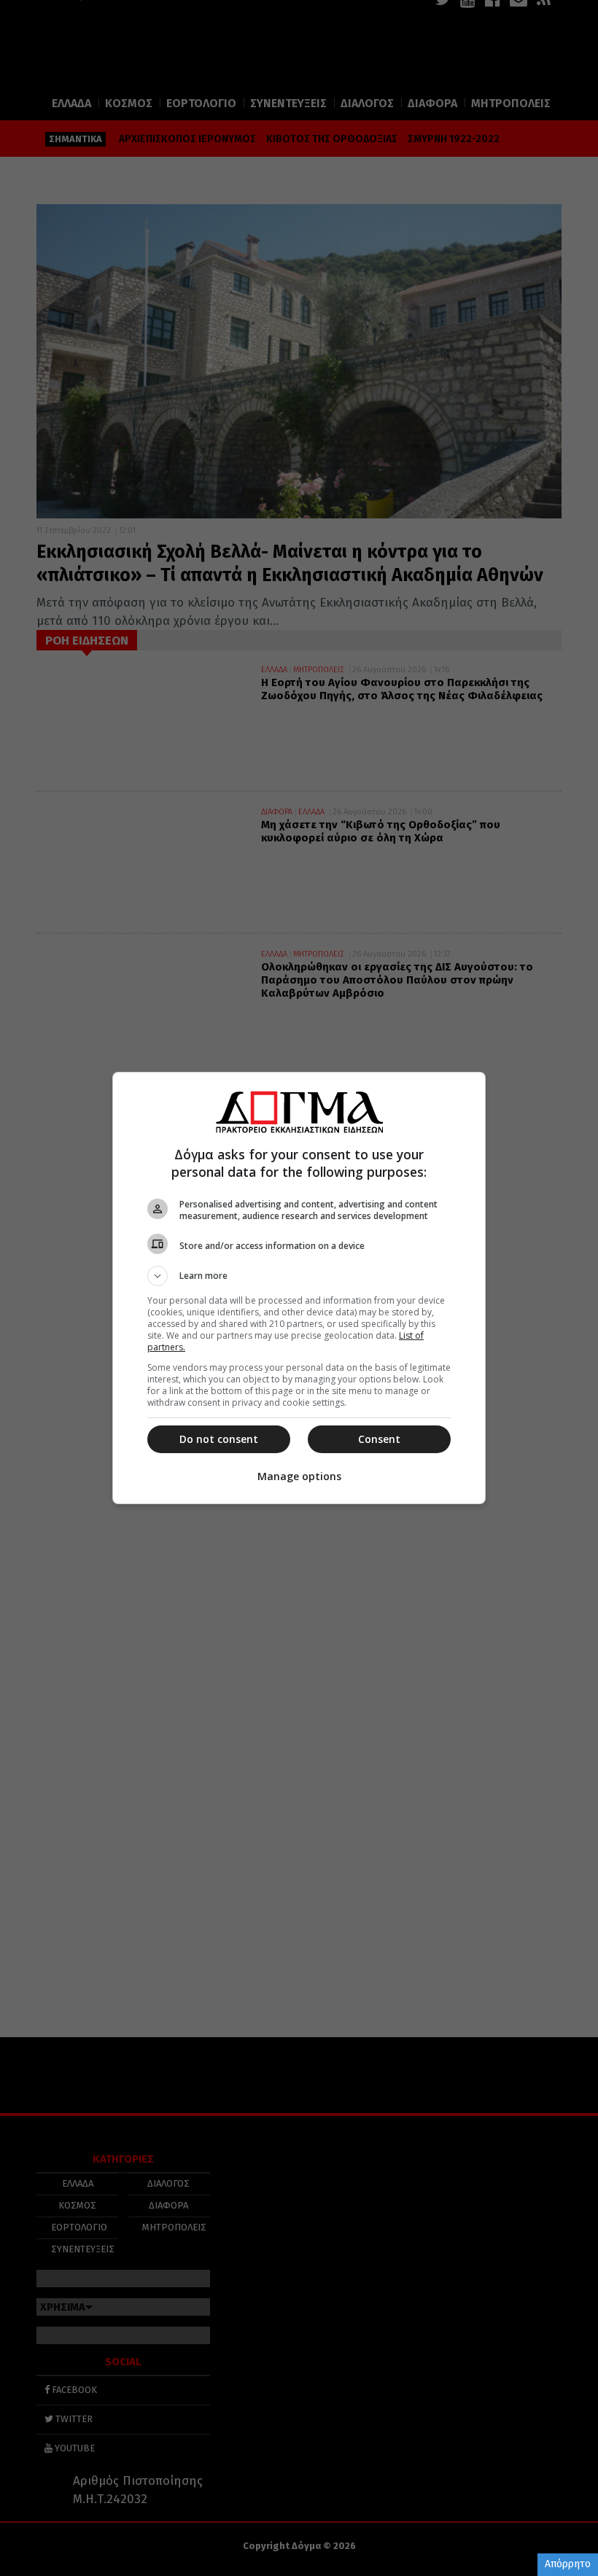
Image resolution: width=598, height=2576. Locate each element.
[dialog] (299, 1288)
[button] (299, 1276)
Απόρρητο (568, 2564)
